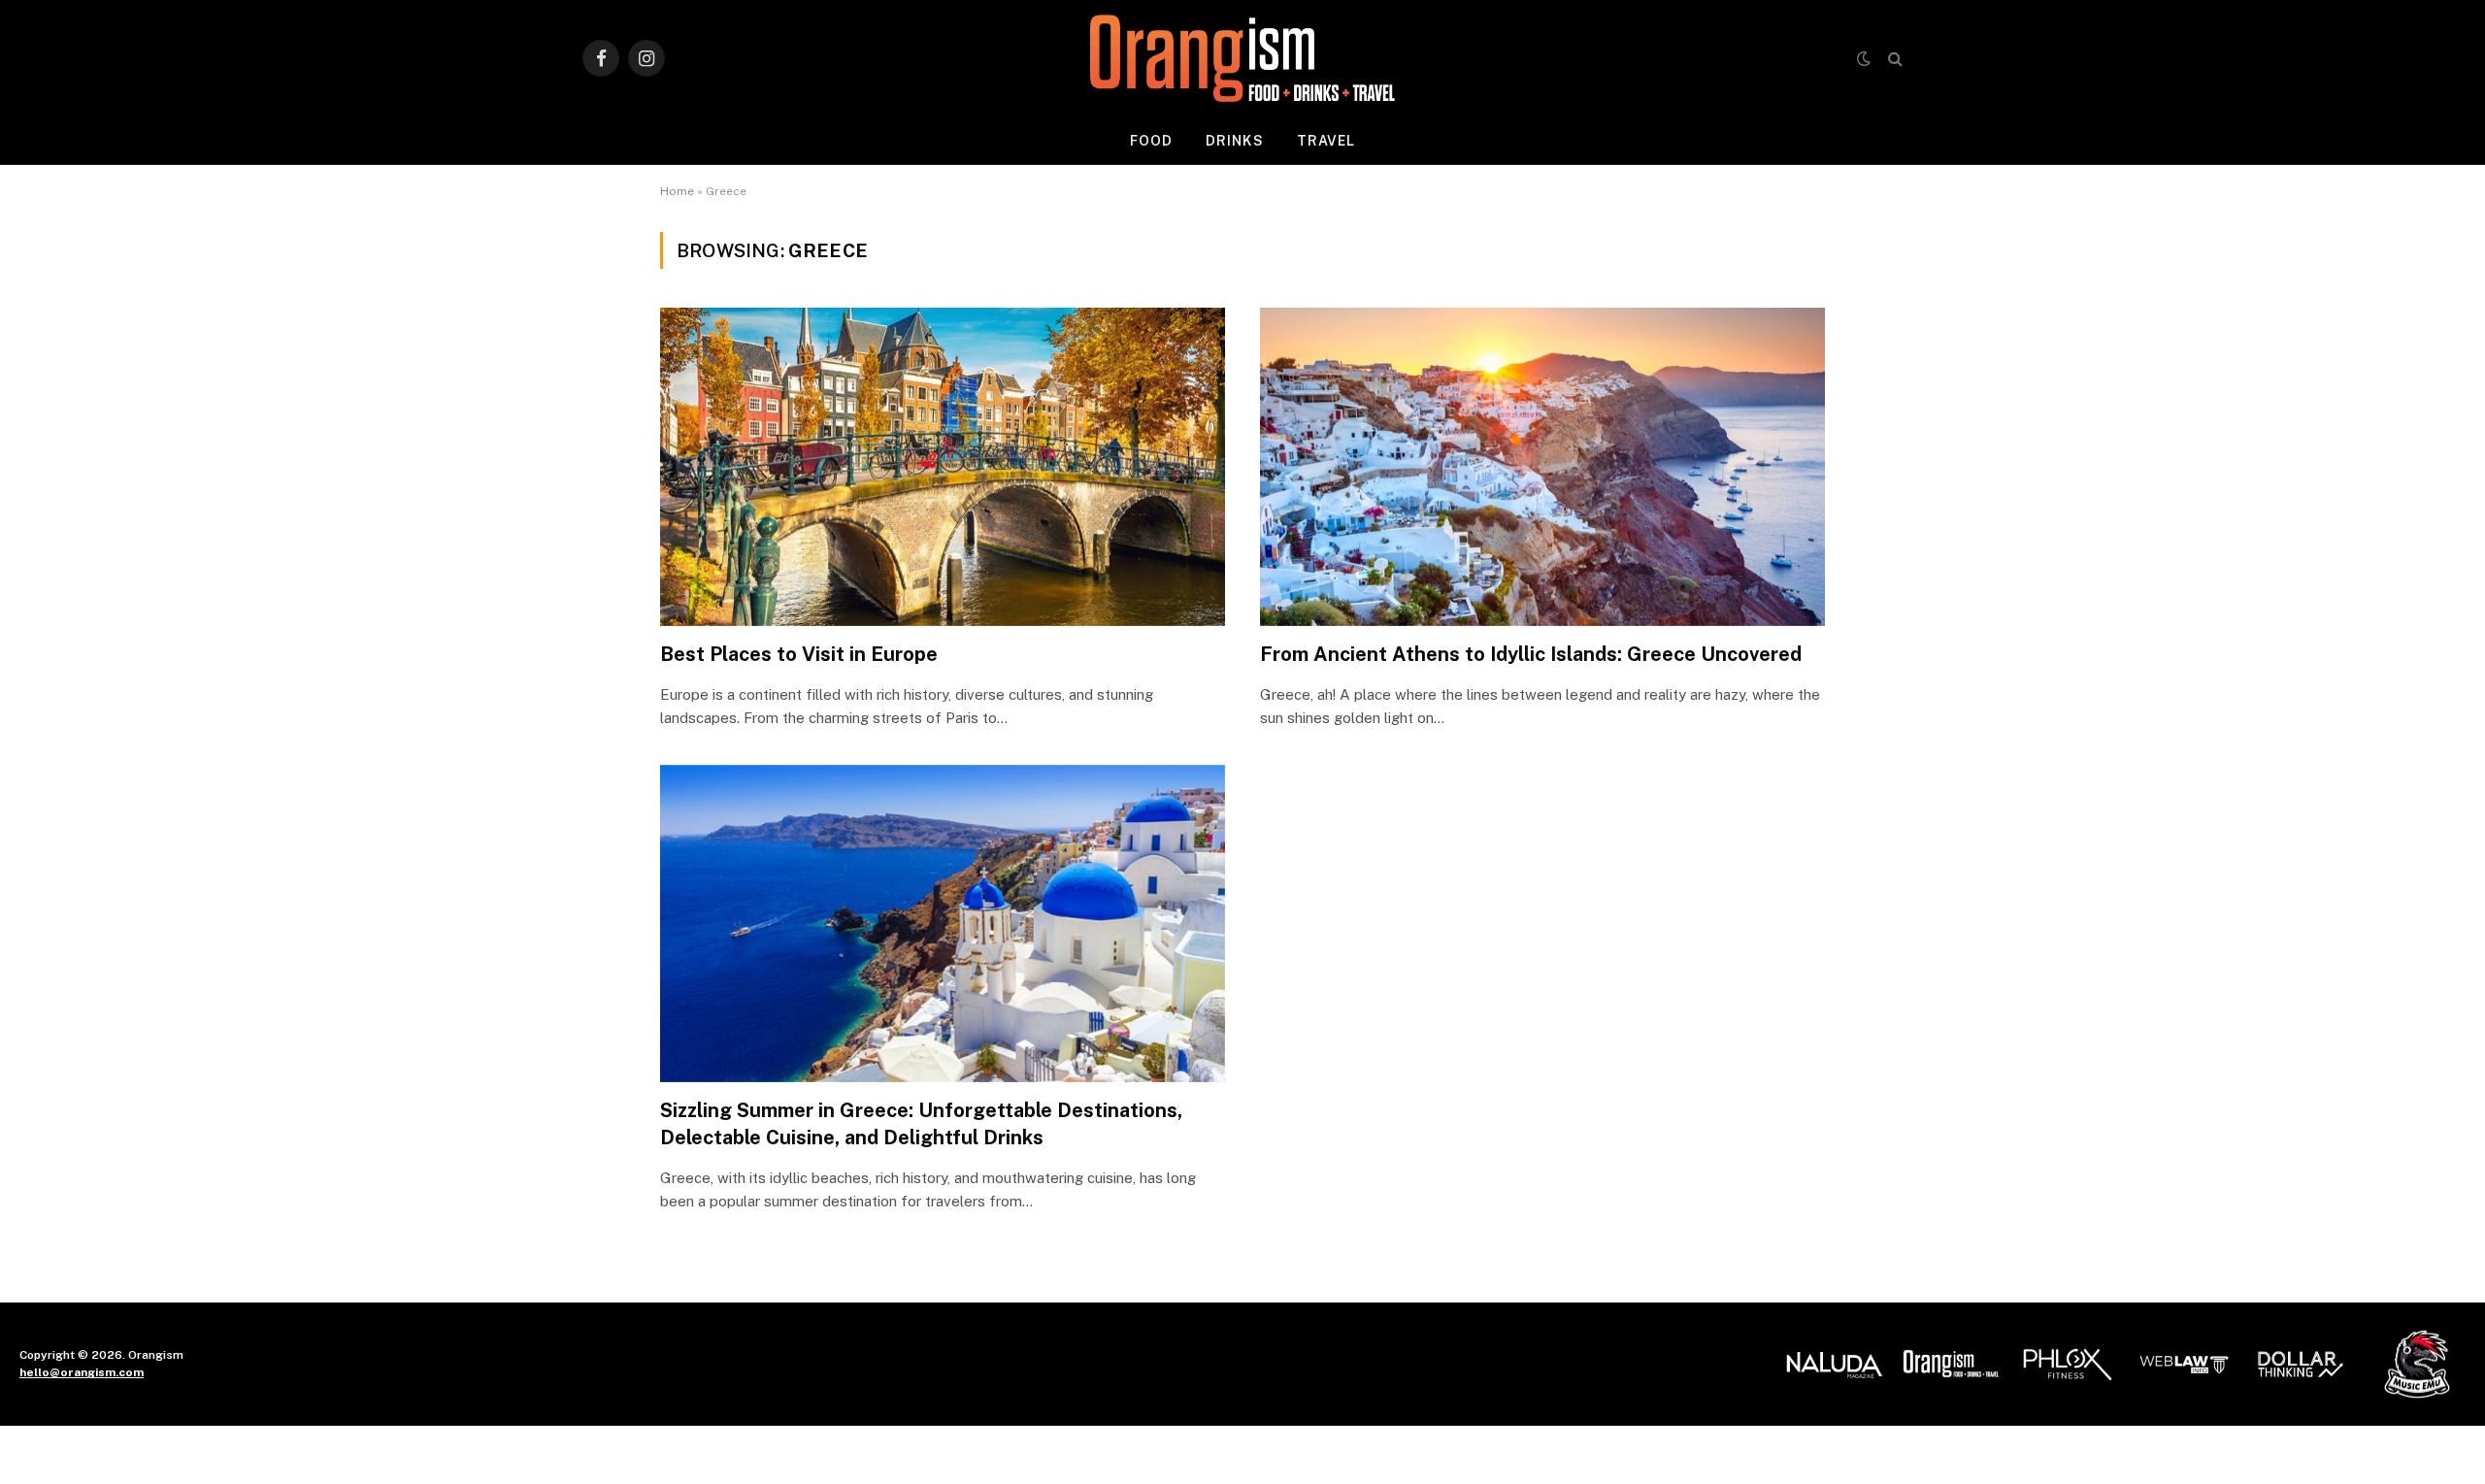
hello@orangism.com (82, 1372)
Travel (1326, 141)
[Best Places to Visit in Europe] (943, 466)
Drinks (1235, 141)
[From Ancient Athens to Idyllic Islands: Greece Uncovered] (1542, 466)
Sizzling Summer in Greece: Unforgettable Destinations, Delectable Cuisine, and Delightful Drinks (921, 1123)
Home (677, 191)
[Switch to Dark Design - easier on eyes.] (1864, 58)
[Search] (1893, 59)
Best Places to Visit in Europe (799, 654)
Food (1151, 141)
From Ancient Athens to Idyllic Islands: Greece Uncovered (1531, 654)
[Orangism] (1242, 58)
